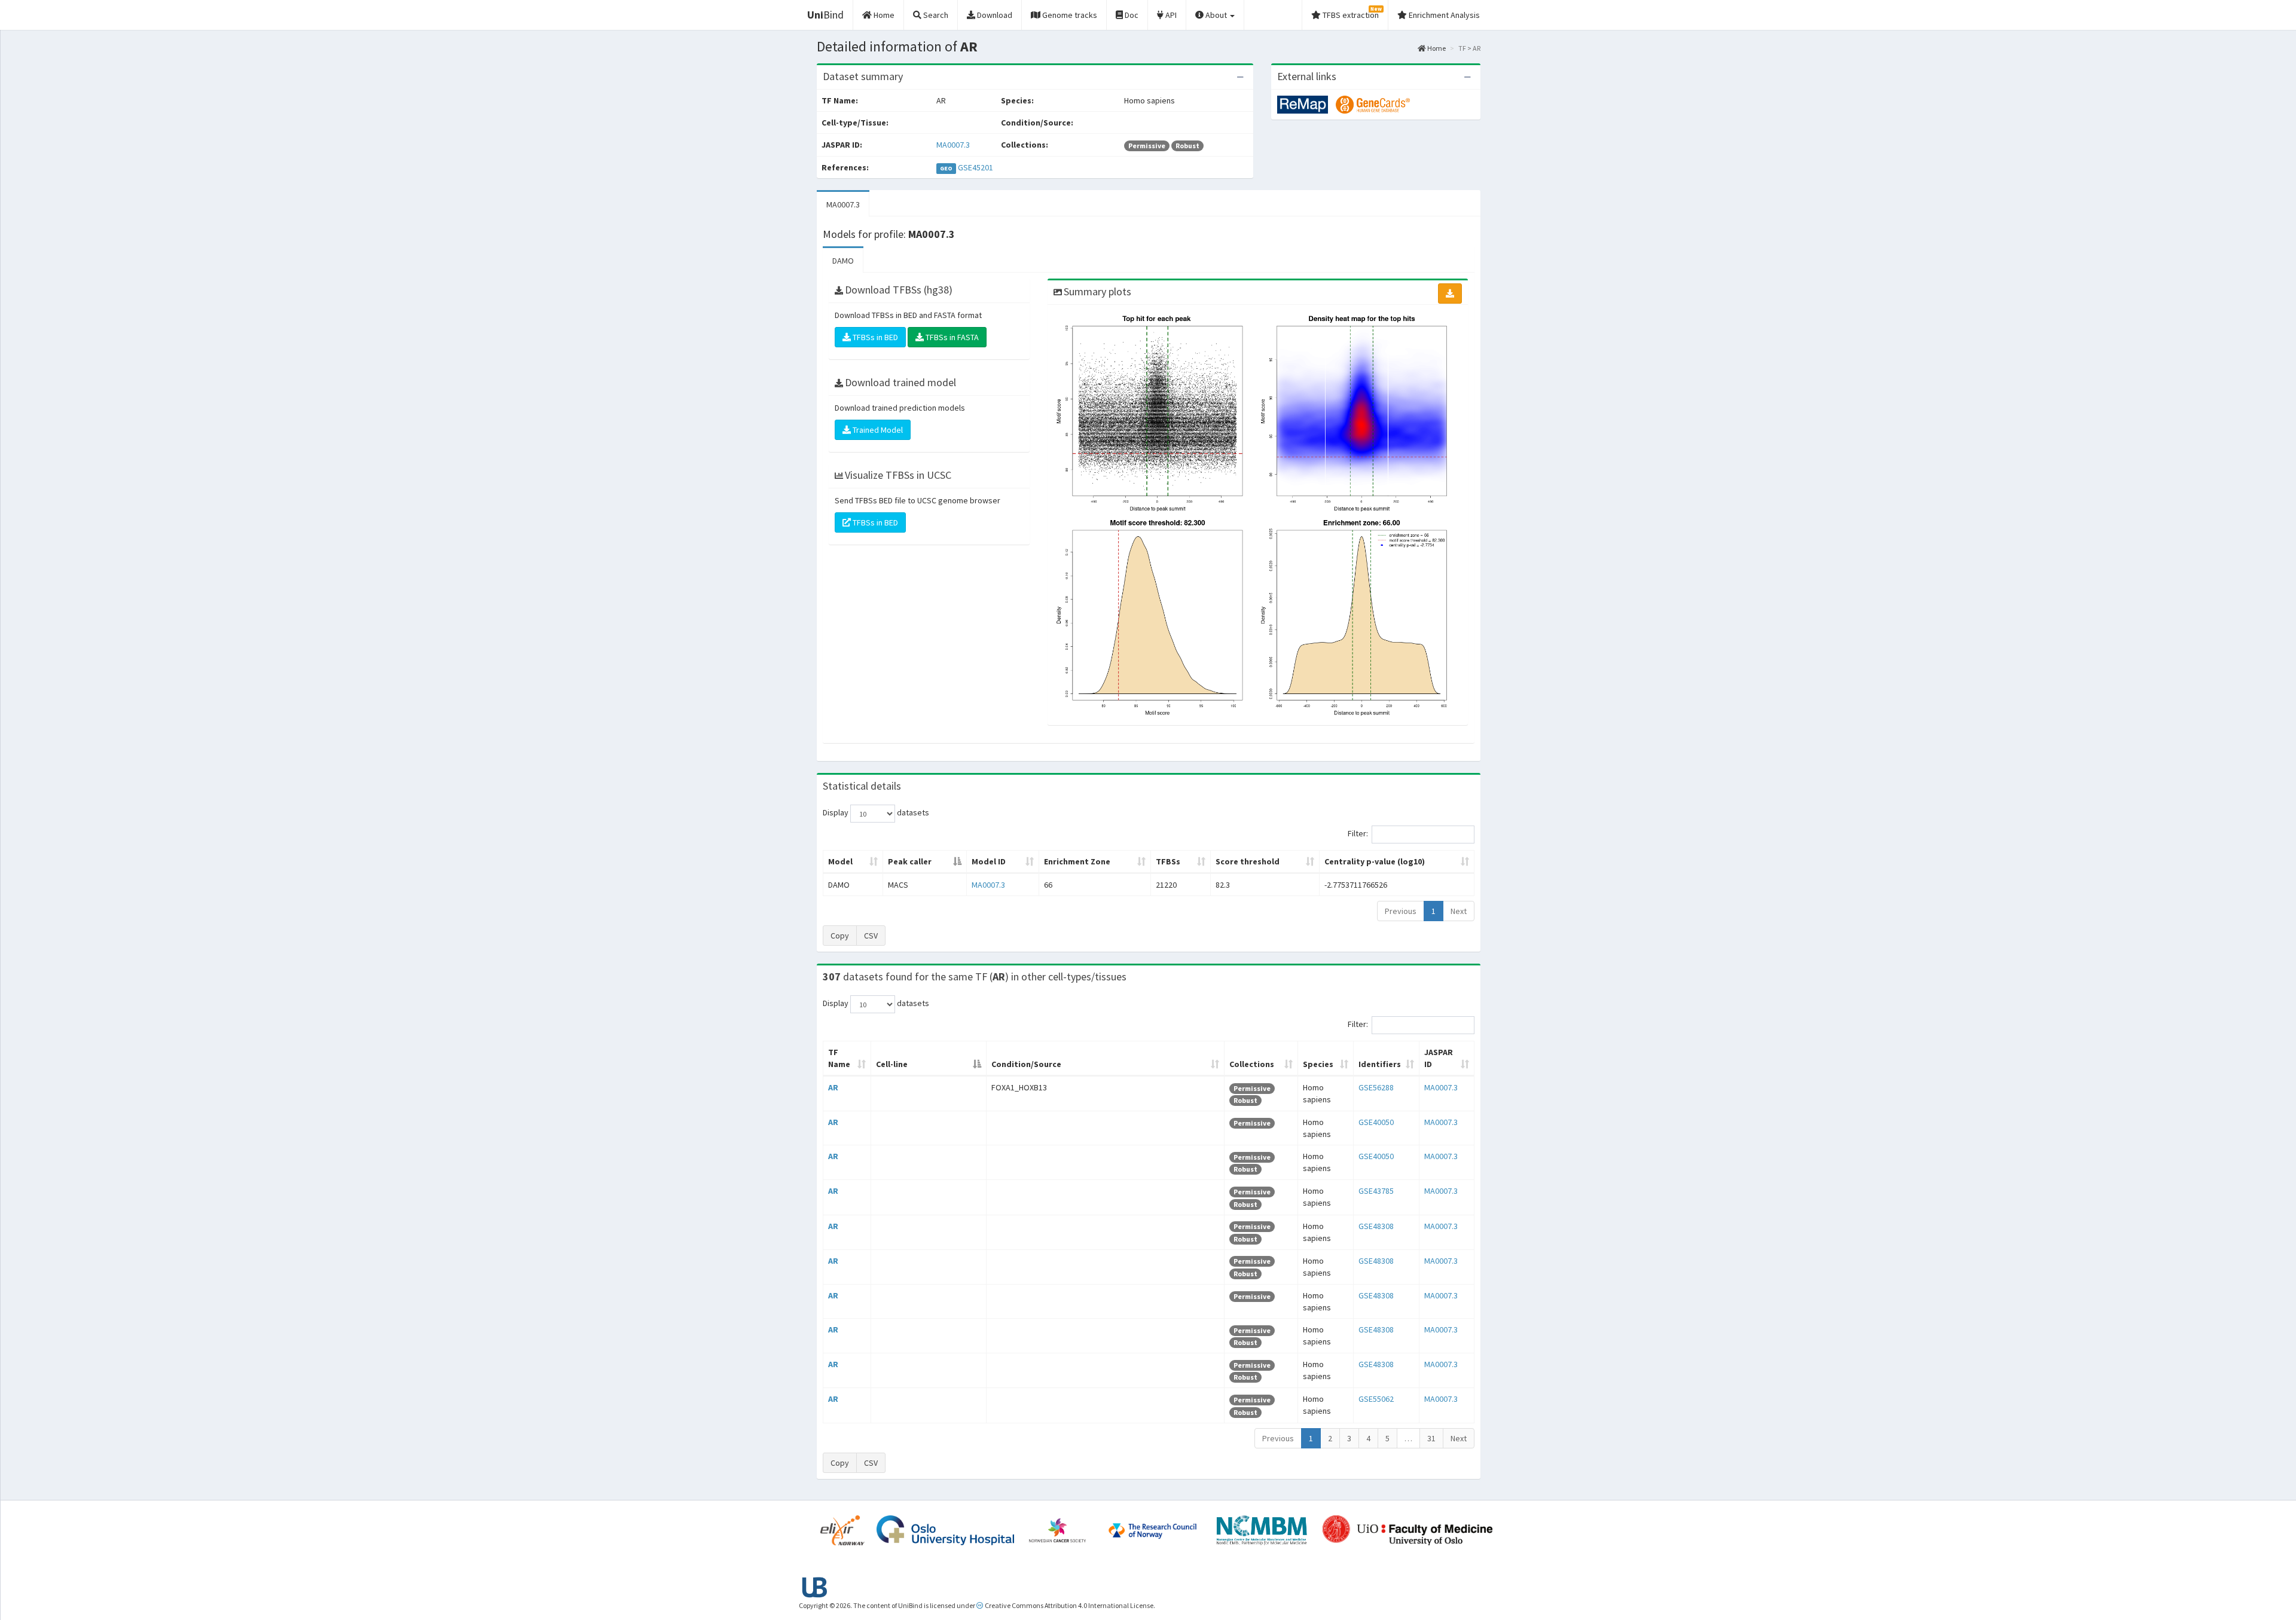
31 (1431, 1438)
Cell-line (892, 1064)
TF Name (839, 1058)
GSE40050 (1376, 1122)
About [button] (1216, 15)
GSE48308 (1376, 1226)
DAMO (843, 261)
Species (1318, 1064)
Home (1436, 48)
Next (1459, 911)
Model (840, 861)
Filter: (1358, 834)
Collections (1252, 1064)
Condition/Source (1026, 1064)
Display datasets (876, 813)
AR (833, 1087)
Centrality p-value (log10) (1375, 861)
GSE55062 (1376, 1399)
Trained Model (877, 430)
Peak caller (910, 861)
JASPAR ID (1439, 1058)
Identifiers (1380, 1064)
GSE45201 (976, 167)
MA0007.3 (953, 145)
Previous (1401, 911)
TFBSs (1168, 861)
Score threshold (1248, 861)
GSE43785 (1376, 1191)
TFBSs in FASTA (951, 337)
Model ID (989, 861)
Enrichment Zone (1077, 861)
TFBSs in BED (874, 337)
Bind (825, 15)
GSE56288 (1376, 1087)
